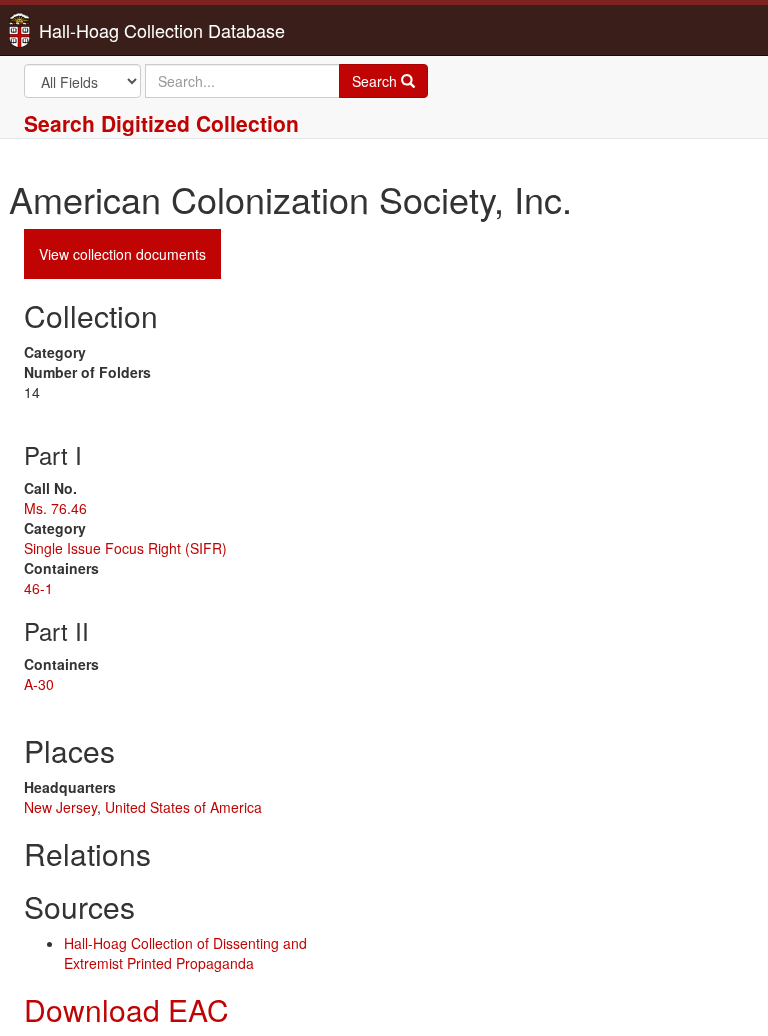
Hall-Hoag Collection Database (99, 30)
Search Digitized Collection (161, 123)
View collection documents (122, 254)
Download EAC (126, 1009)
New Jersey (60, 807)
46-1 (38, 588)
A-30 (39, 684)
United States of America (183, 807)
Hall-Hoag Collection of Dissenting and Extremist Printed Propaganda (185, 953)
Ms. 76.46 (55, 508)
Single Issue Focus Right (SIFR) (125, 548)
